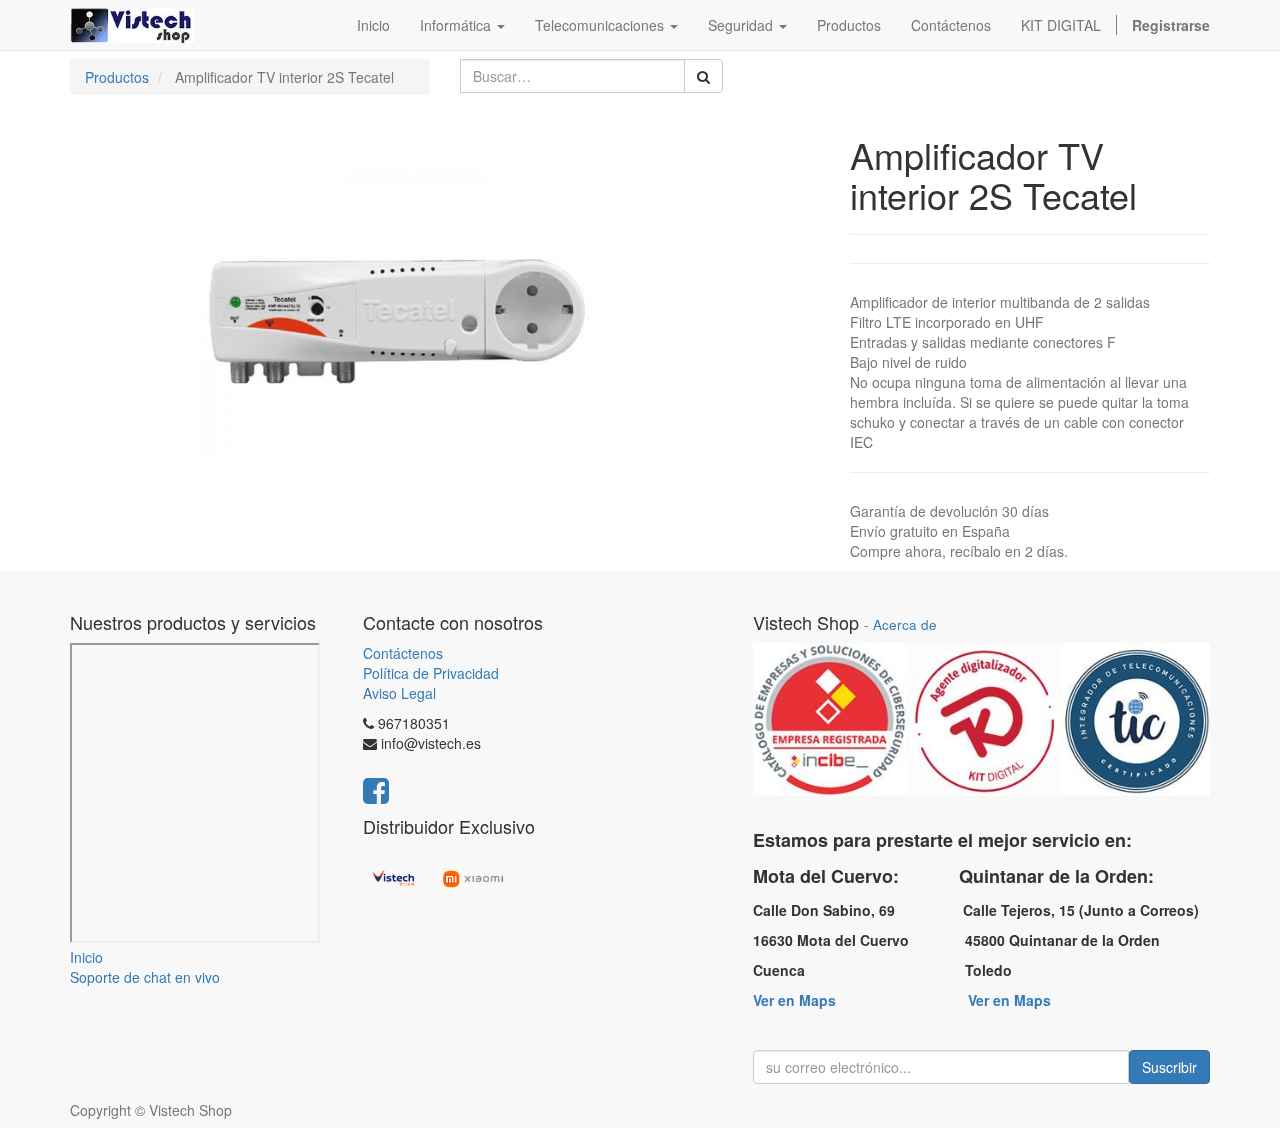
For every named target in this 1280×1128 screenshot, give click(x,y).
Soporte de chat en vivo (145, 977)
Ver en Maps (794, 1000)
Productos (117, 77)
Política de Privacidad (431, 673)
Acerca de (905, 624)
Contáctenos (403, 653)
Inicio (86, 957)
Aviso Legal (399, 693)
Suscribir (1169, 1067)
